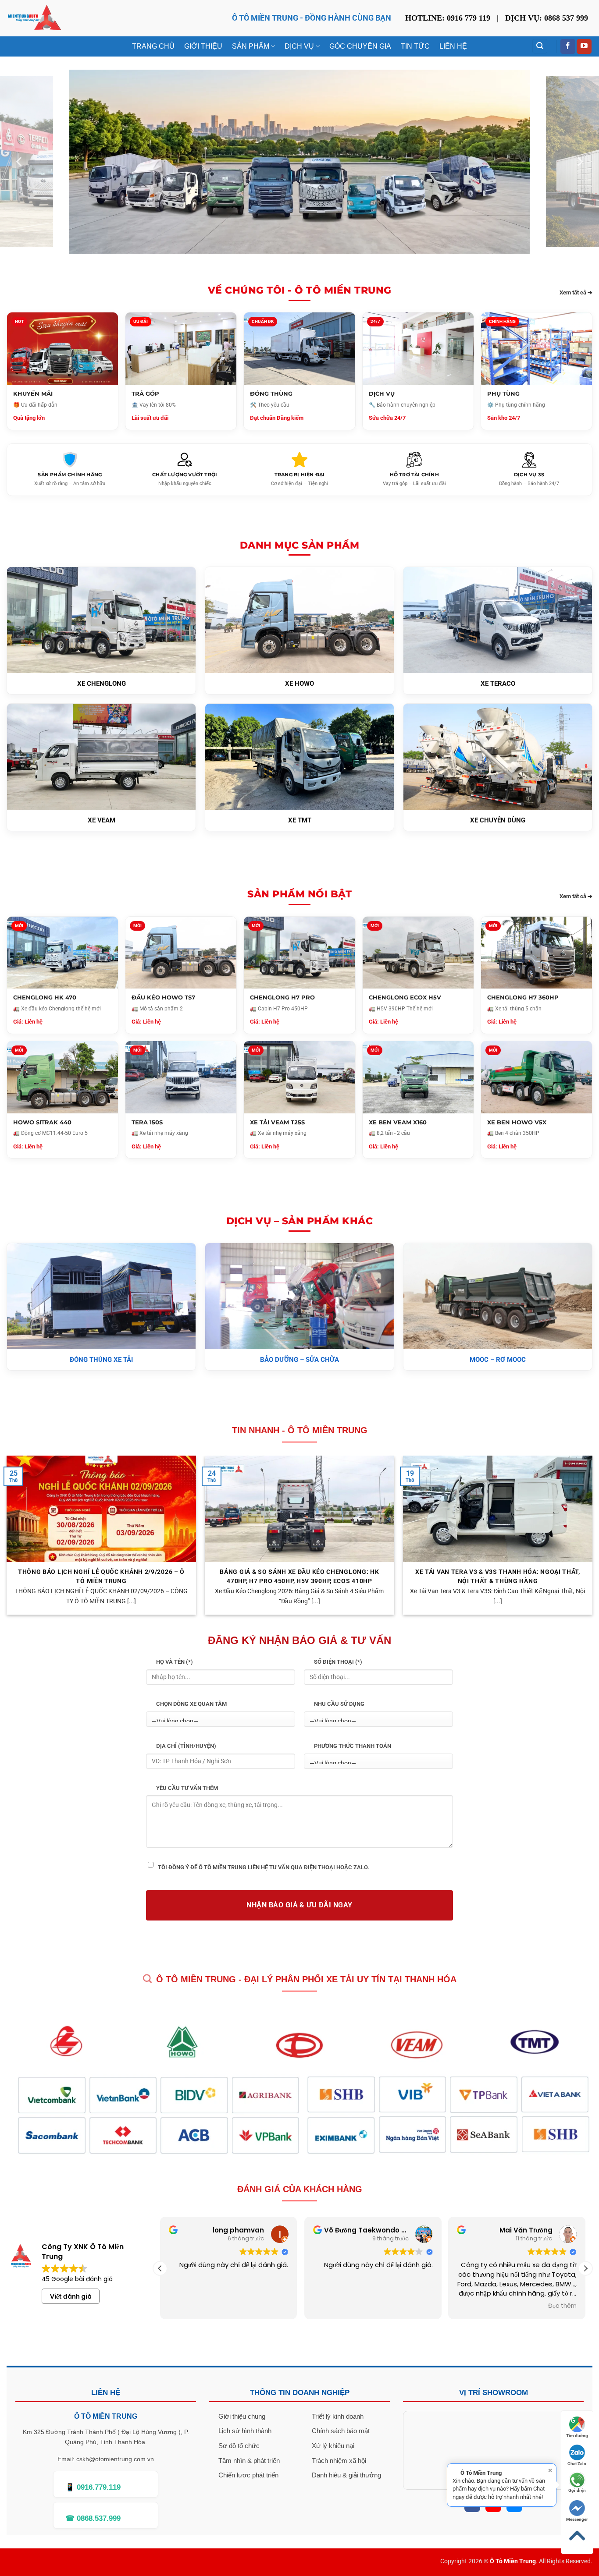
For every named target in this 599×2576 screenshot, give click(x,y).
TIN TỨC (415, 46)
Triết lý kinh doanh (338, 2416)
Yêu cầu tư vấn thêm (187, 1788)
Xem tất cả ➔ (576, 292)
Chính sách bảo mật (341, 2431)
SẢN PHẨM (251, 46)
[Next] (579, 162)
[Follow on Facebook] (568, 46)
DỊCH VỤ (299, 46)
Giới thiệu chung (242, 2416)
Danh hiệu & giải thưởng (346, 2475)
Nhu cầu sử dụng (339, 1704)
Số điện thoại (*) (338, 1662)
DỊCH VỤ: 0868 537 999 (547, 18)
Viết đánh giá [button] (71, 2296)
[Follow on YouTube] (584, 46)
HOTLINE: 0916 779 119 (448, 18)
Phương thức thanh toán (353, 1746)
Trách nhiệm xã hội (339, 2461)
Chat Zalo (577, 2464)
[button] (585, 2268)
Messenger (577, 2519)
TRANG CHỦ (153, 46)
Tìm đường (577, 2436)
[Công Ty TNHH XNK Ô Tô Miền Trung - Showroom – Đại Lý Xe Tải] (34, 18)
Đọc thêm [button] (562, 2306)
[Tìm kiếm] (540, 46)
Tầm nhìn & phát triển (249, 2461)
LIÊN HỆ (453, 46)
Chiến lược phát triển (248, 2475)
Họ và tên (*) (175, 1662)
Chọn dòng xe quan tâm (191, 1704)
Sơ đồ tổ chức (239, 2446)
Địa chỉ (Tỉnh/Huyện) (186, 1746)
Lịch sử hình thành (245, 2431)
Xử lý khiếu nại (333, 2446)
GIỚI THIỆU (203, 46)
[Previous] (20, 162)
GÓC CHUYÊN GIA (360, 46)
